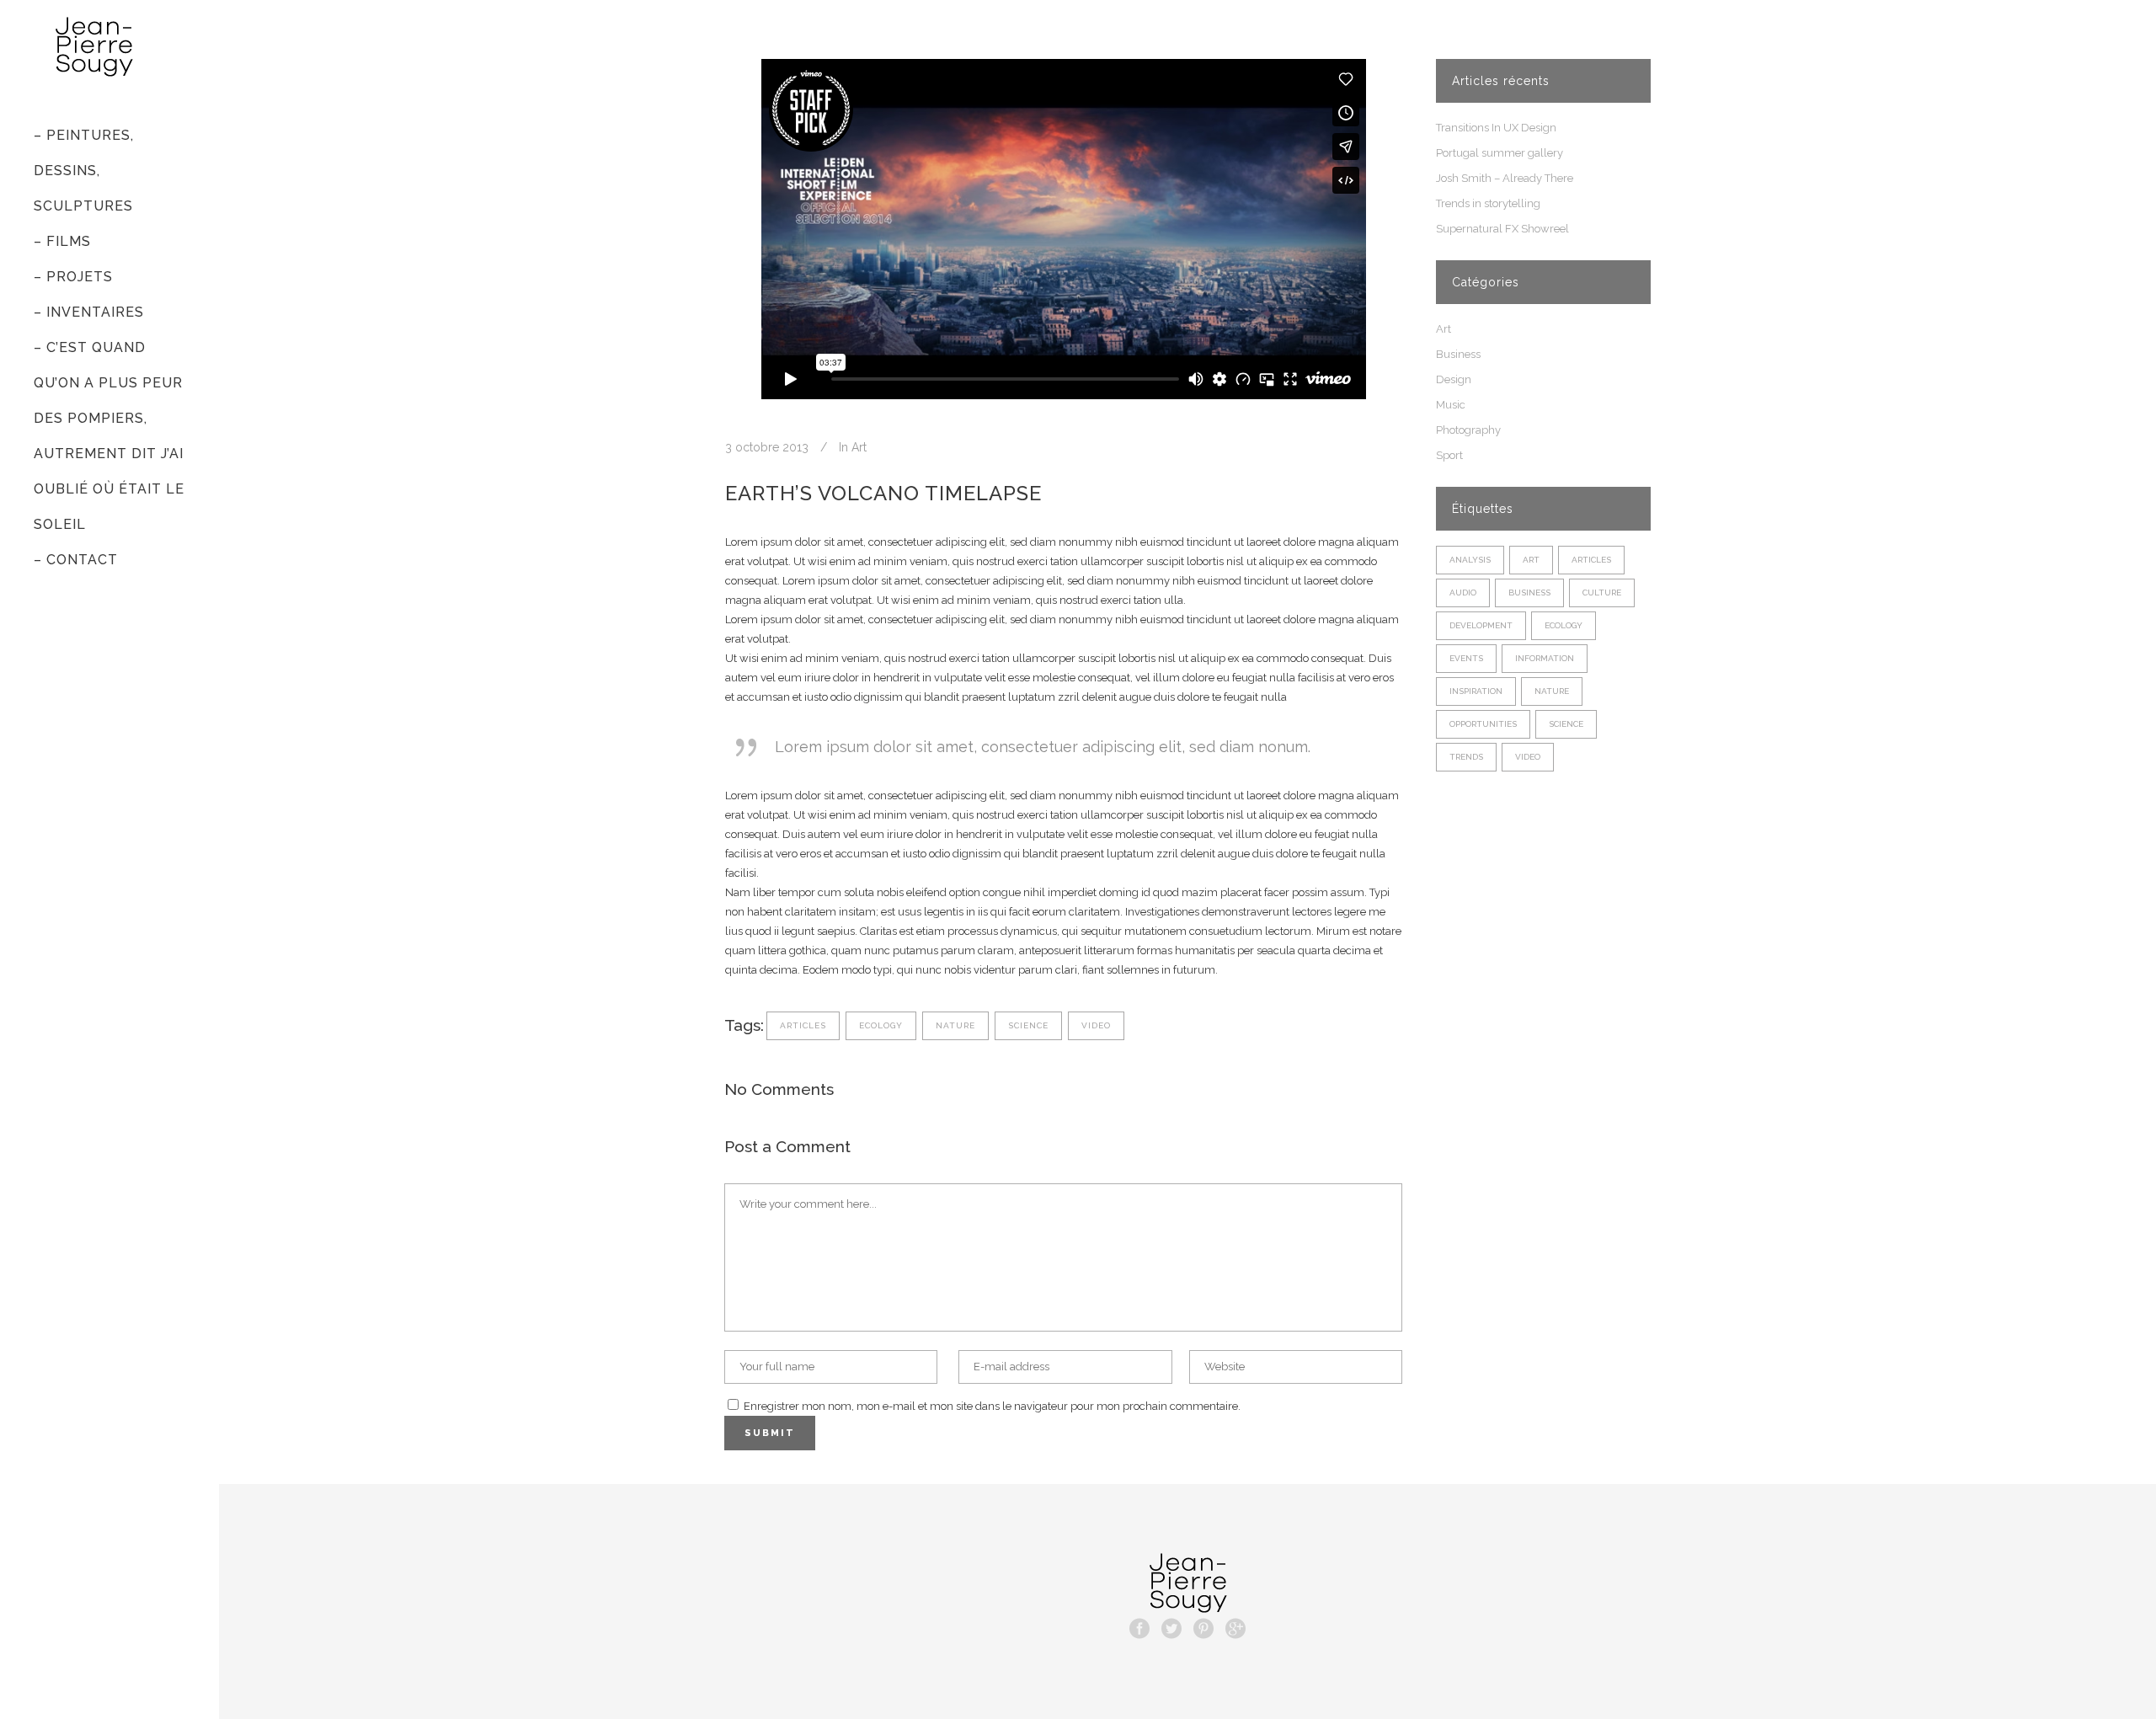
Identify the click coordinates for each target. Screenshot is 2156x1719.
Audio (1463, 593)
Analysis (1470, 560)
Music (1451, 405)
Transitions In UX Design (1496, 128)
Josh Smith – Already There (1505, 178)
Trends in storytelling (1488, 203)
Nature (955, 1025)
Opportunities (1483, 724)
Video (1096, 1025)
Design (1454, 379)
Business (1458, 354)
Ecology (881, 1025)
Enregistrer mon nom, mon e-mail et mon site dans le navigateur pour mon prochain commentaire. (992, 1406)
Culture (1602, 593)
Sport (1449, 455)
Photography (1468, 430)
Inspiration (1476, 691)
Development (1481, 625)
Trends (1466, 757)
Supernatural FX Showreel (1502, 229)
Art (859, 447)
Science (1028, 1025)
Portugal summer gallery (1500, 153)
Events (1466, 658)
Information (1545, 658)
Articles (803, 1025)
